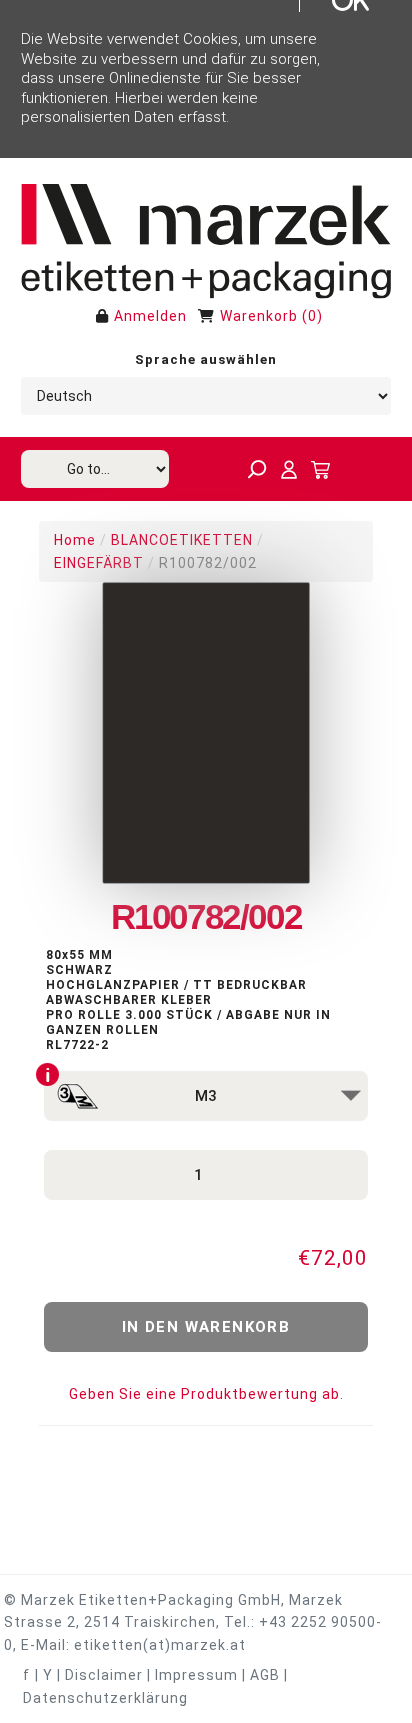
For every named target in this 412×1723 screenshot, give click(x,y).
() (312, 316)
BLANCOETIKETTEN (182, 540)
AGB (265, 1675)
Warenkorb (259, 316)
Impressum (196, 1675)
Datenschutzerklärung (105, 1698)
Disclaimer (104, 1675)
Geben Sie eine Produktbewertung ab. (206, 1394)
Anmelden (150, 316)
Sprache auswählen (206, 359)
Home (75, 540)
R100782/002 (208, 563)
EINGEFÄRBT (99, 563)
